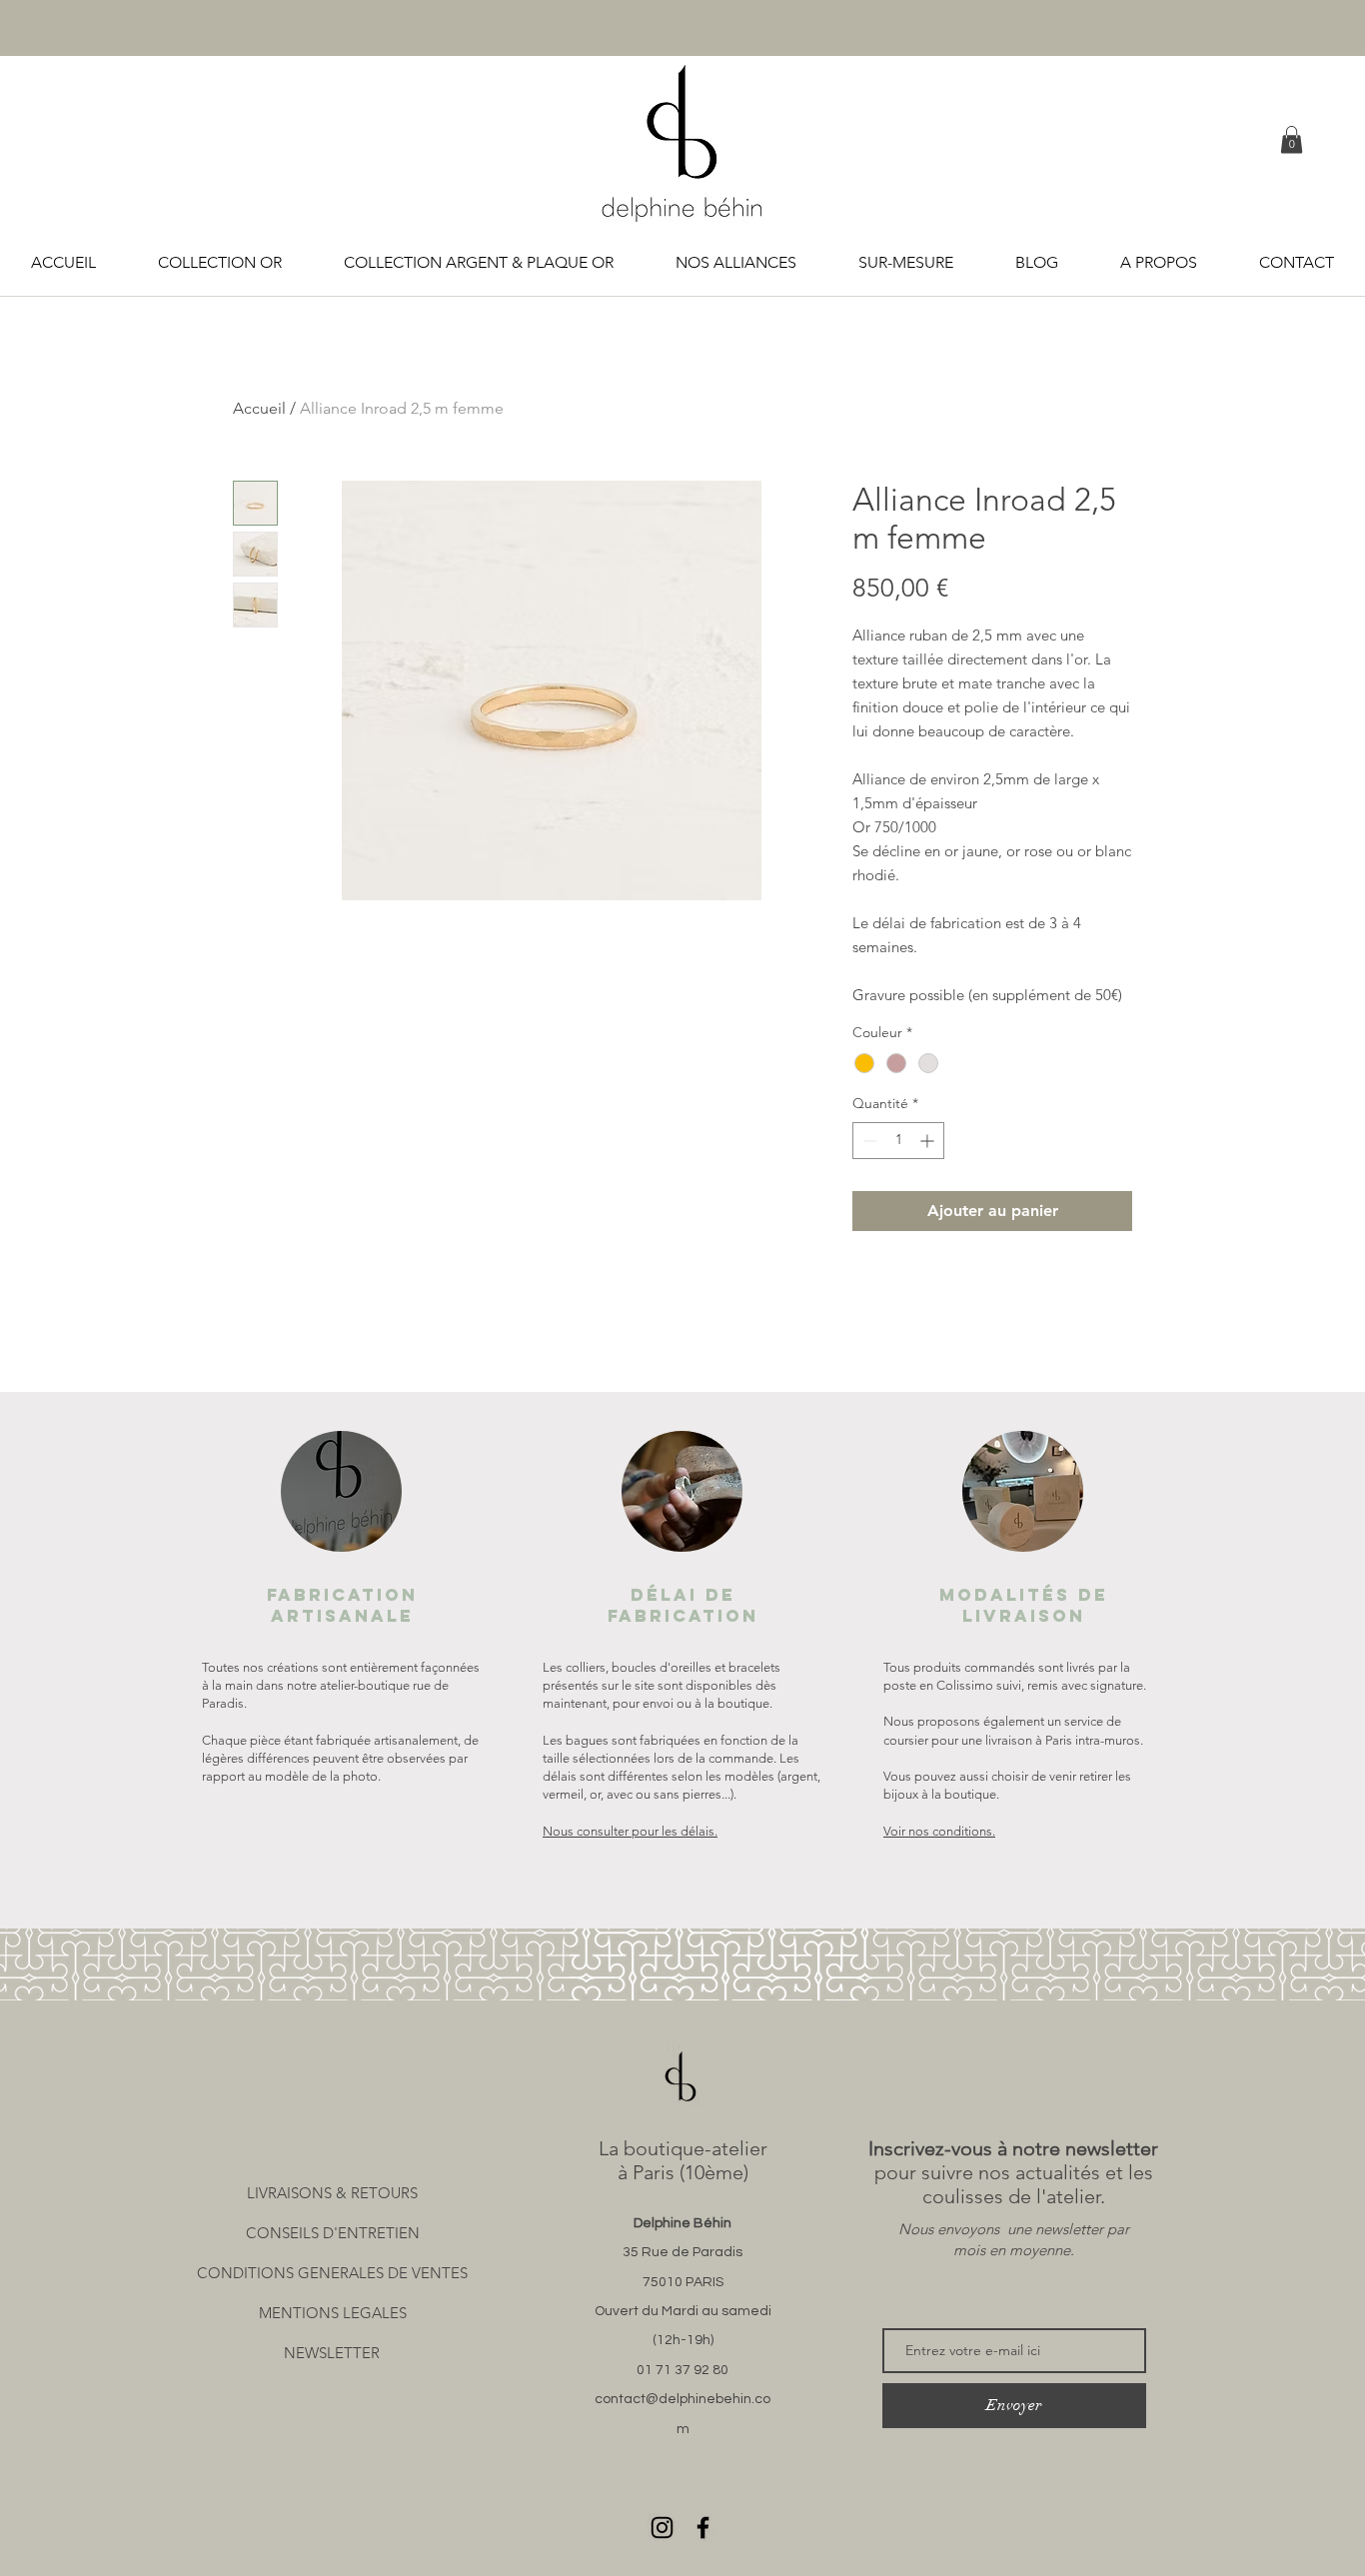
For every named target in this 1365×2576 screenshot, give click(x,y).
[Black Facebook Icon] (703, 2528)
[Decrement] (868, 1141)
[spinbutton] (898, 1141)
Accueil (259, 408)
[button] (1292, 139)
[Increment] (929, 1141)
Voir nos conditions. (939, 1831)
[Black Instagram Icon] (662, 2528)
